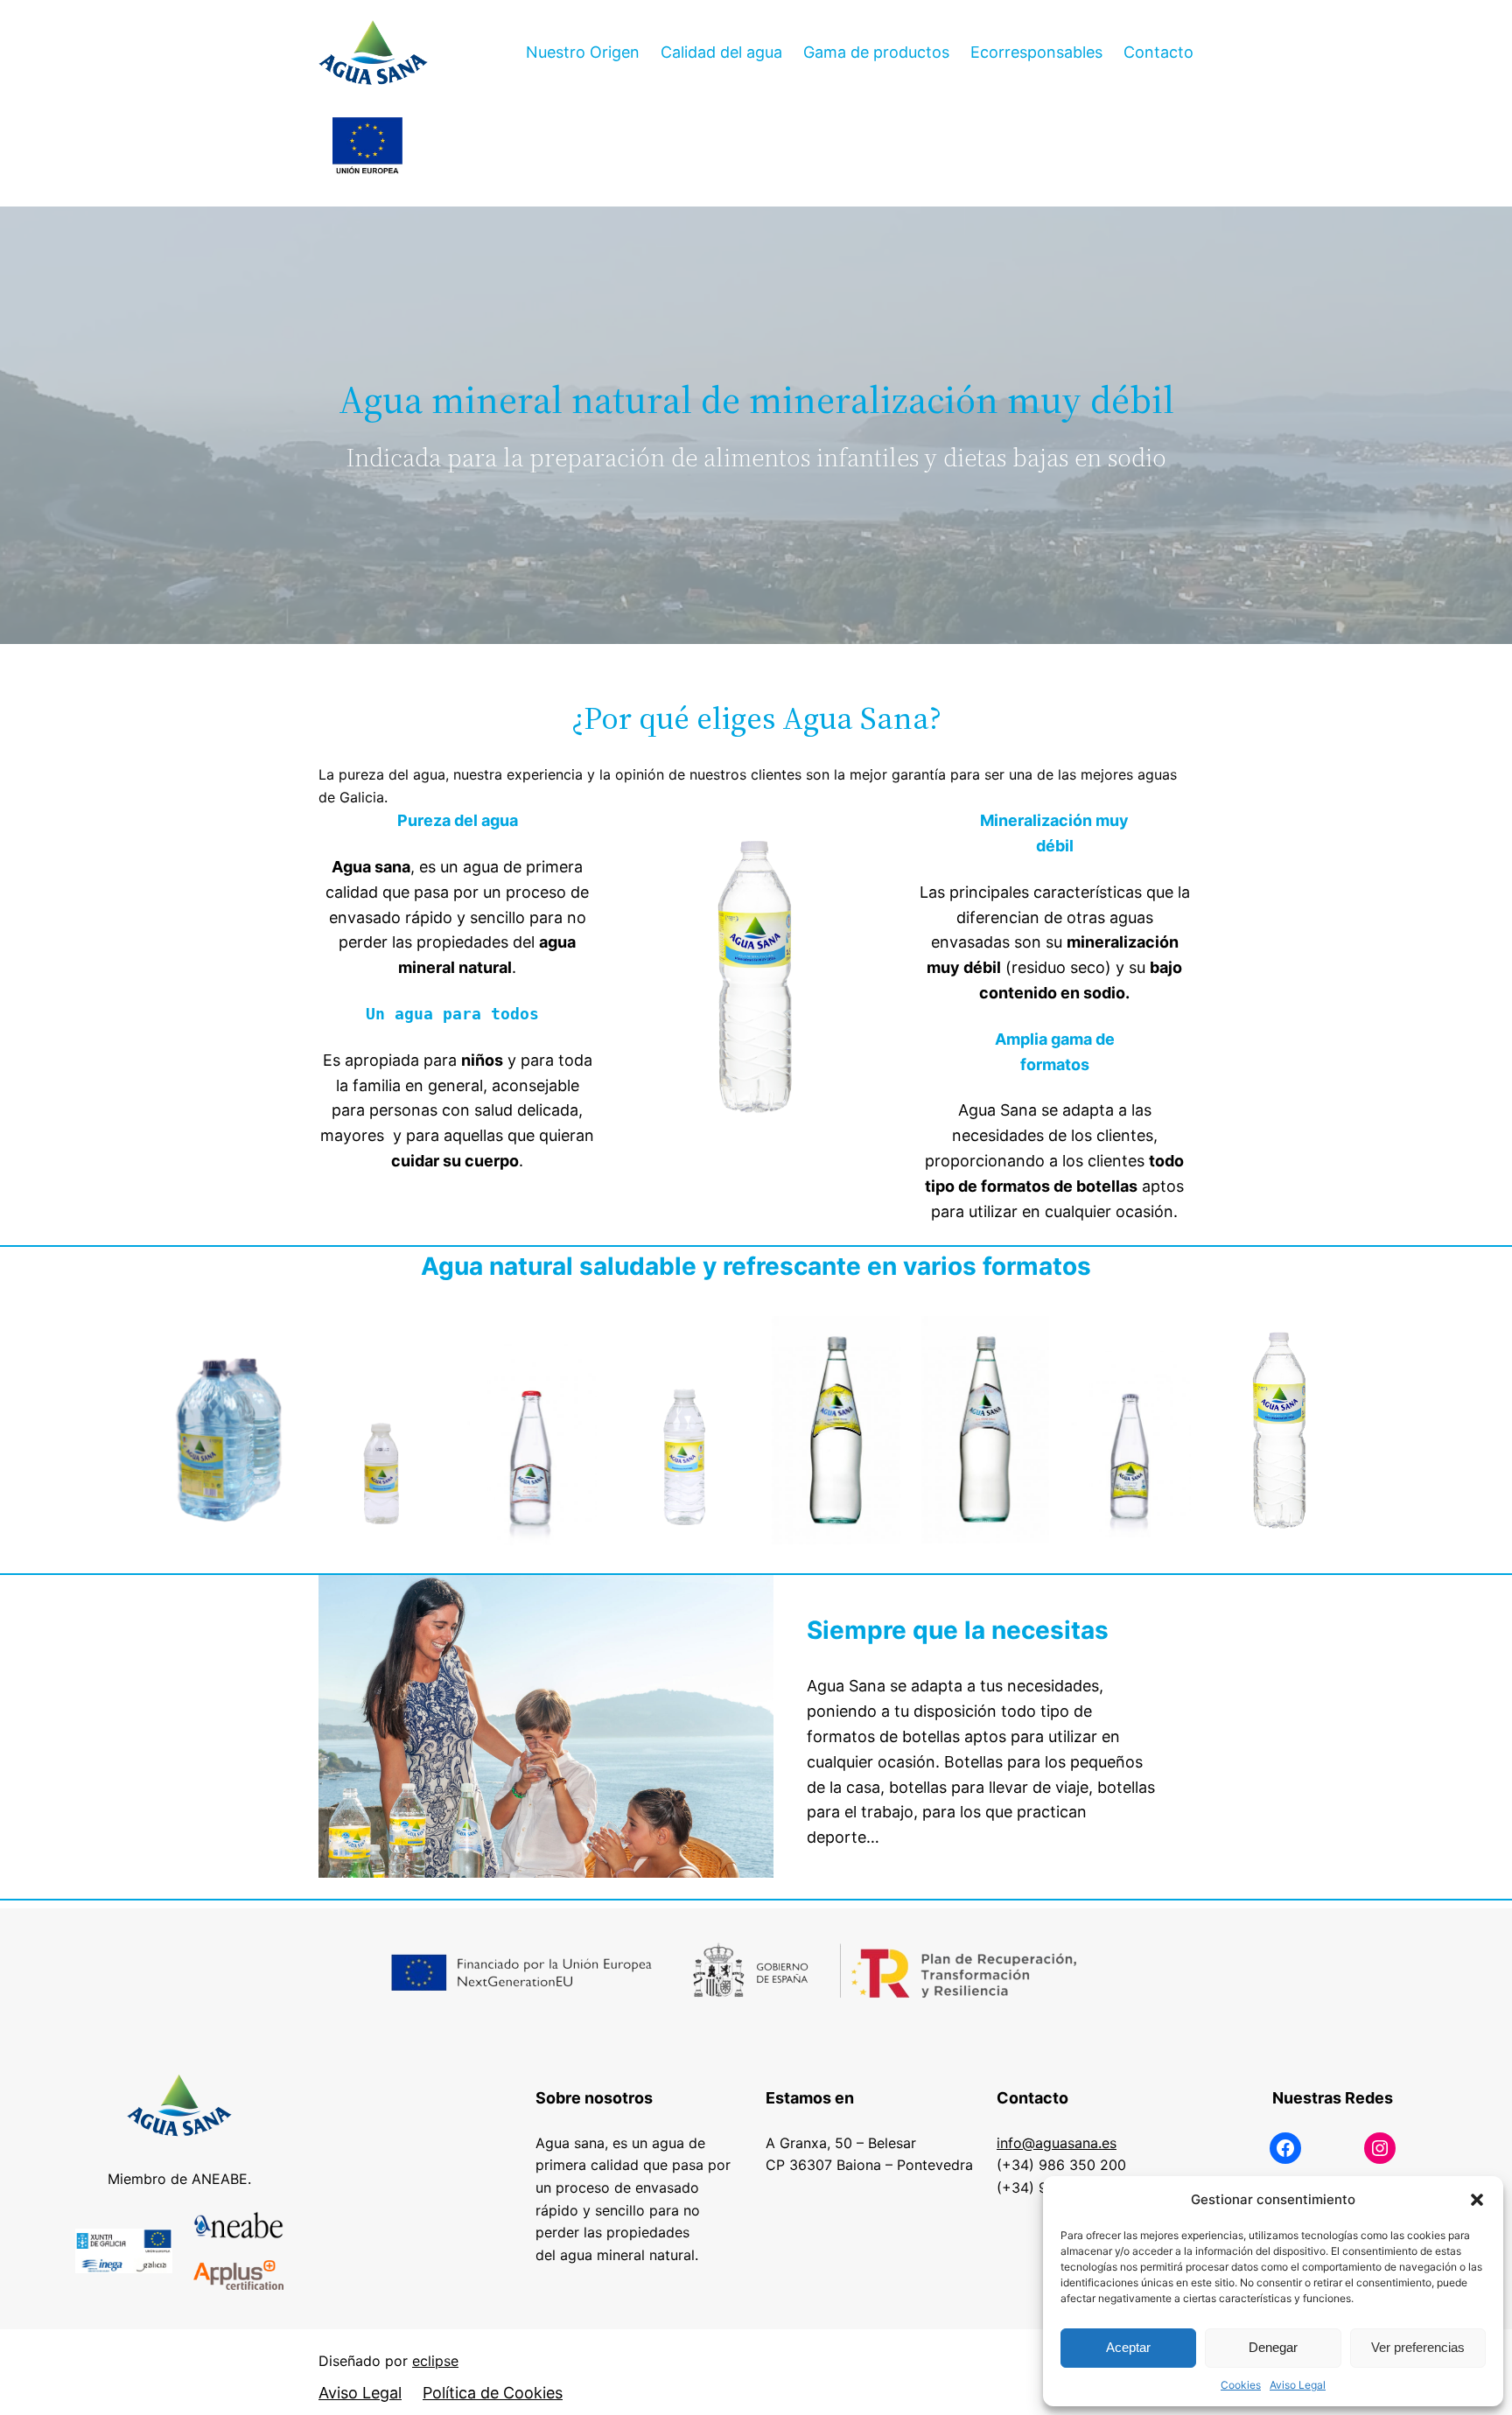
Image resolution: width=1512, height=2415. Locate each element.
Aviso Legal (1298, 2385)
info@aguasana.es (1057, 2143)
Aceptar (1128, 2347)
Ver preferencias (1418, 2347)
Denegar (1273, 2347)
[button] (1477, 2200)
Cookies (1241, 2385)
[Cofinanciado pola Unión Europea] (367, 147)
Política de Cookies (493, 2393)
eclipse (435, 2361)
